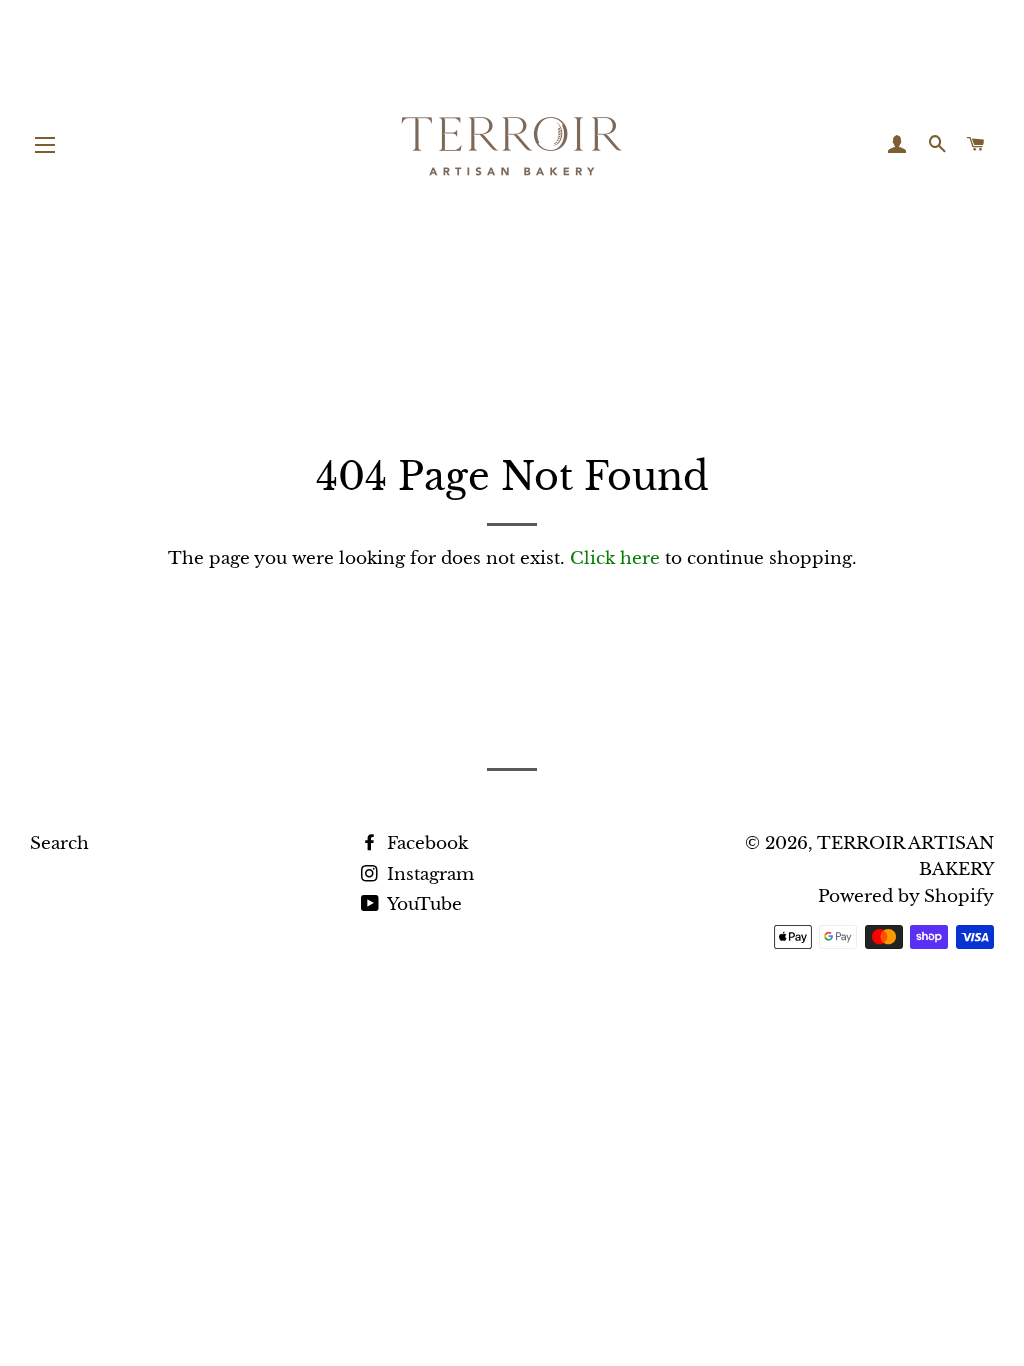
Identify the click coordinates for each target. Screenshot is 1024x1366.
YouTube (422, 904)
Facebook (425, 843)
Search (59, 843)
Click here (615, 558)
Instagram (428, 874)
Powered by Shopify (906, 896)
